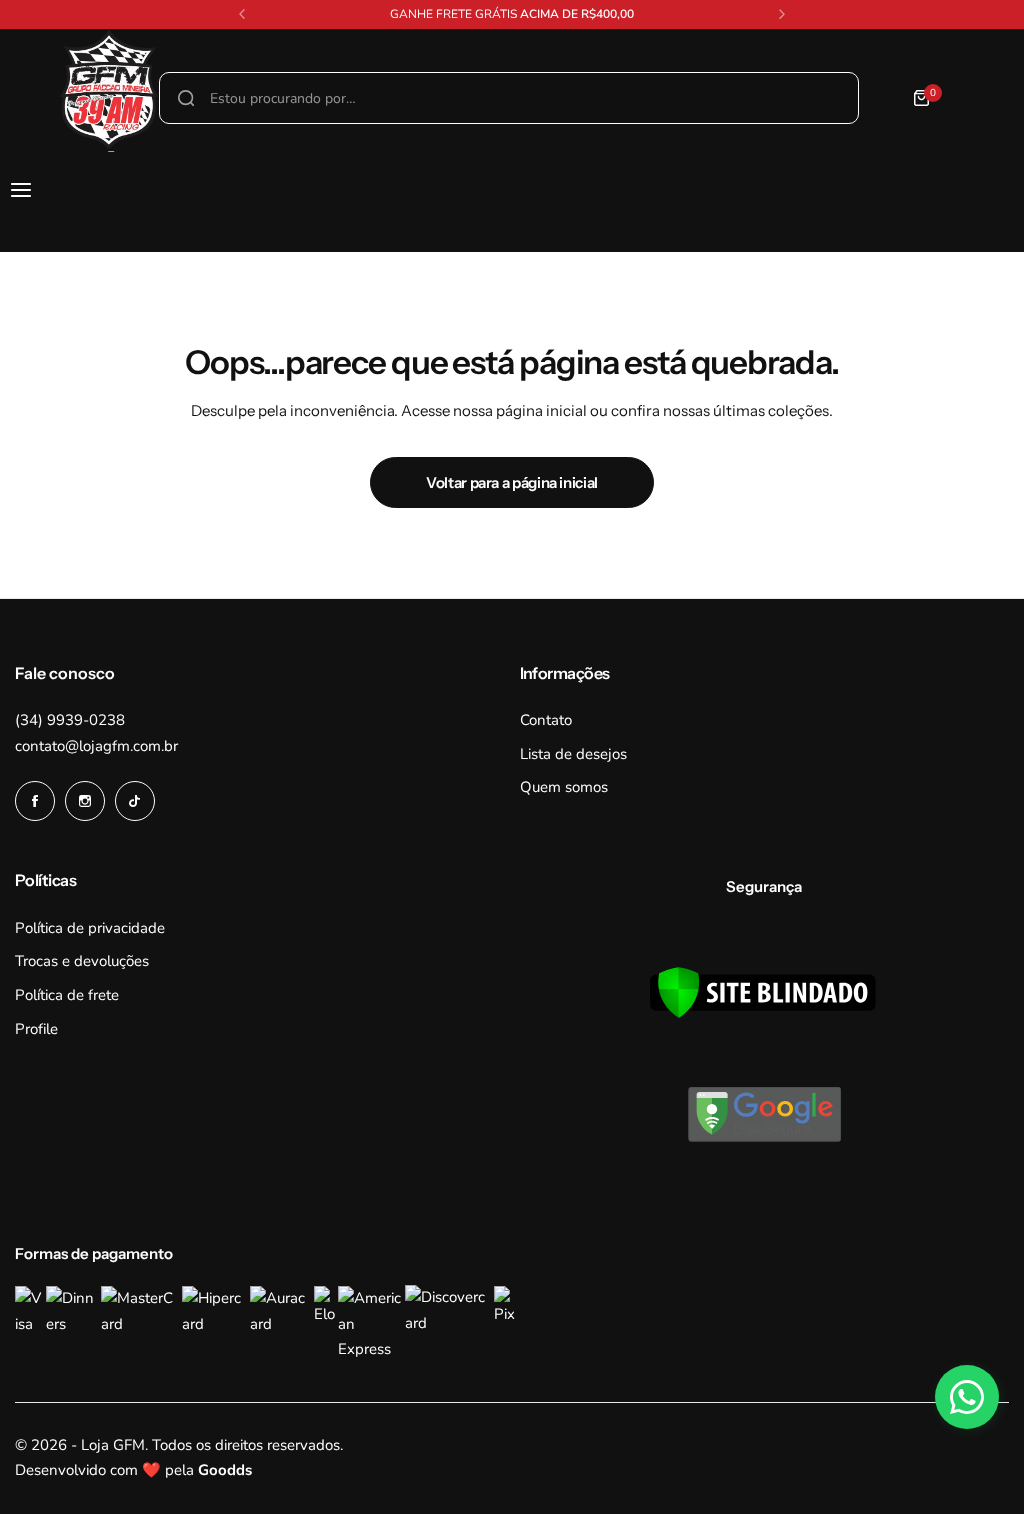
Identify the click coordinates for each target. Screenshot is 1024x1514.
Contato (546, 720)
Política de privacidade (90, 928)
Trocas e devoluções (82, 961)
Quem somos (564, 787)
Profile (36, 1029)
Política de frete (67, 995)
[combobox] (509, 98)
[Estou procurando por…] (186, 98)
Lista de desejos (573, 754)
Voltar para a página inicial (512, 482)
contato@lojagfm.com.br (96, 746)
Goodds (225, 1470)
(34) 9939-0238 (70, 720)
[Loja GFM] (59, 98)
